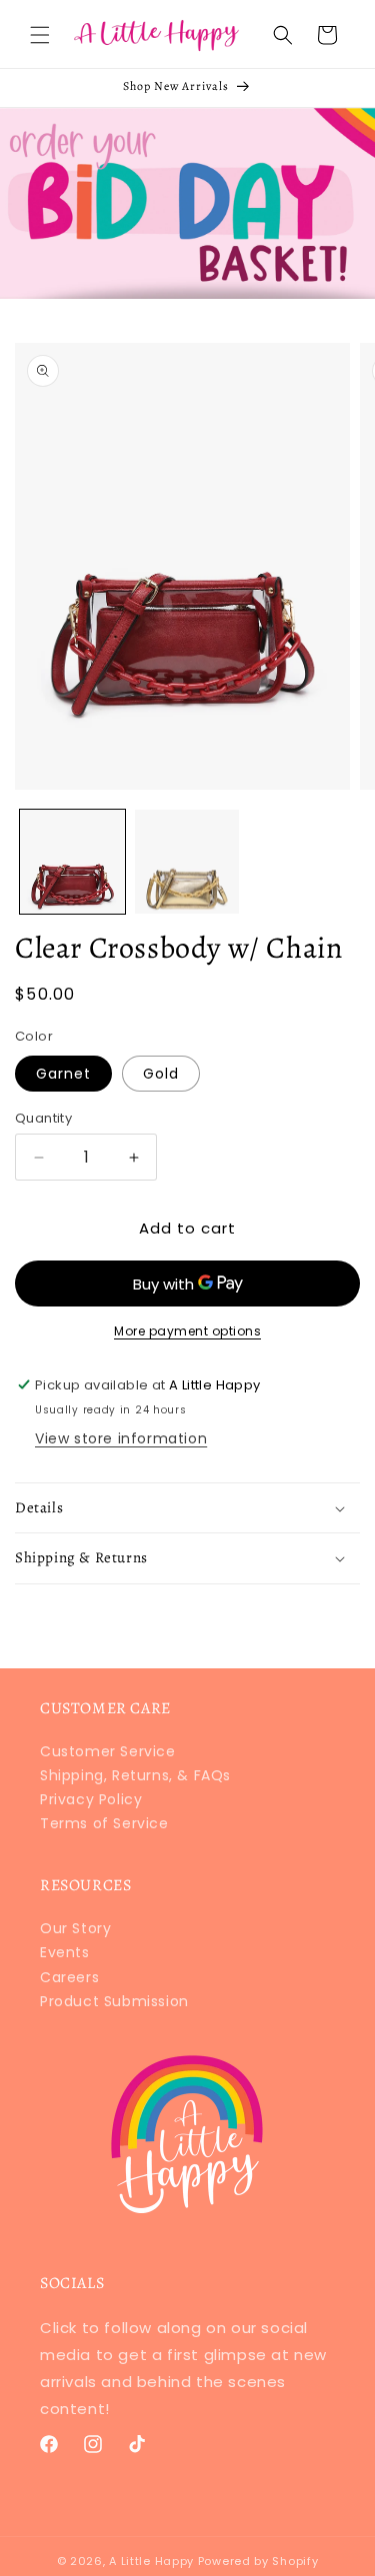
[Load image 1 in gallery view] (72, 862)
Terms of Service (104, 1823)
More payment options (187, 1331)
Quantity (43, 1118)
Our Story (75, 1928)
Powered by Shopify (258, 2561)
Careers (69, 1977)
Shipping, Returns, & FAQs (135, 1775)
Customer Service (108, 1751)
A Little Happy (151, 2561)
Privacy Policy (91, 1799)
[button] (40, 35)
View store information (121, 1438)
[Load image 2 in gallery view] (187, 862)
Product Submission (114, 2001)
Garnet (63, 1074)
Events (65, 1952)
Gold (161, 1074)
